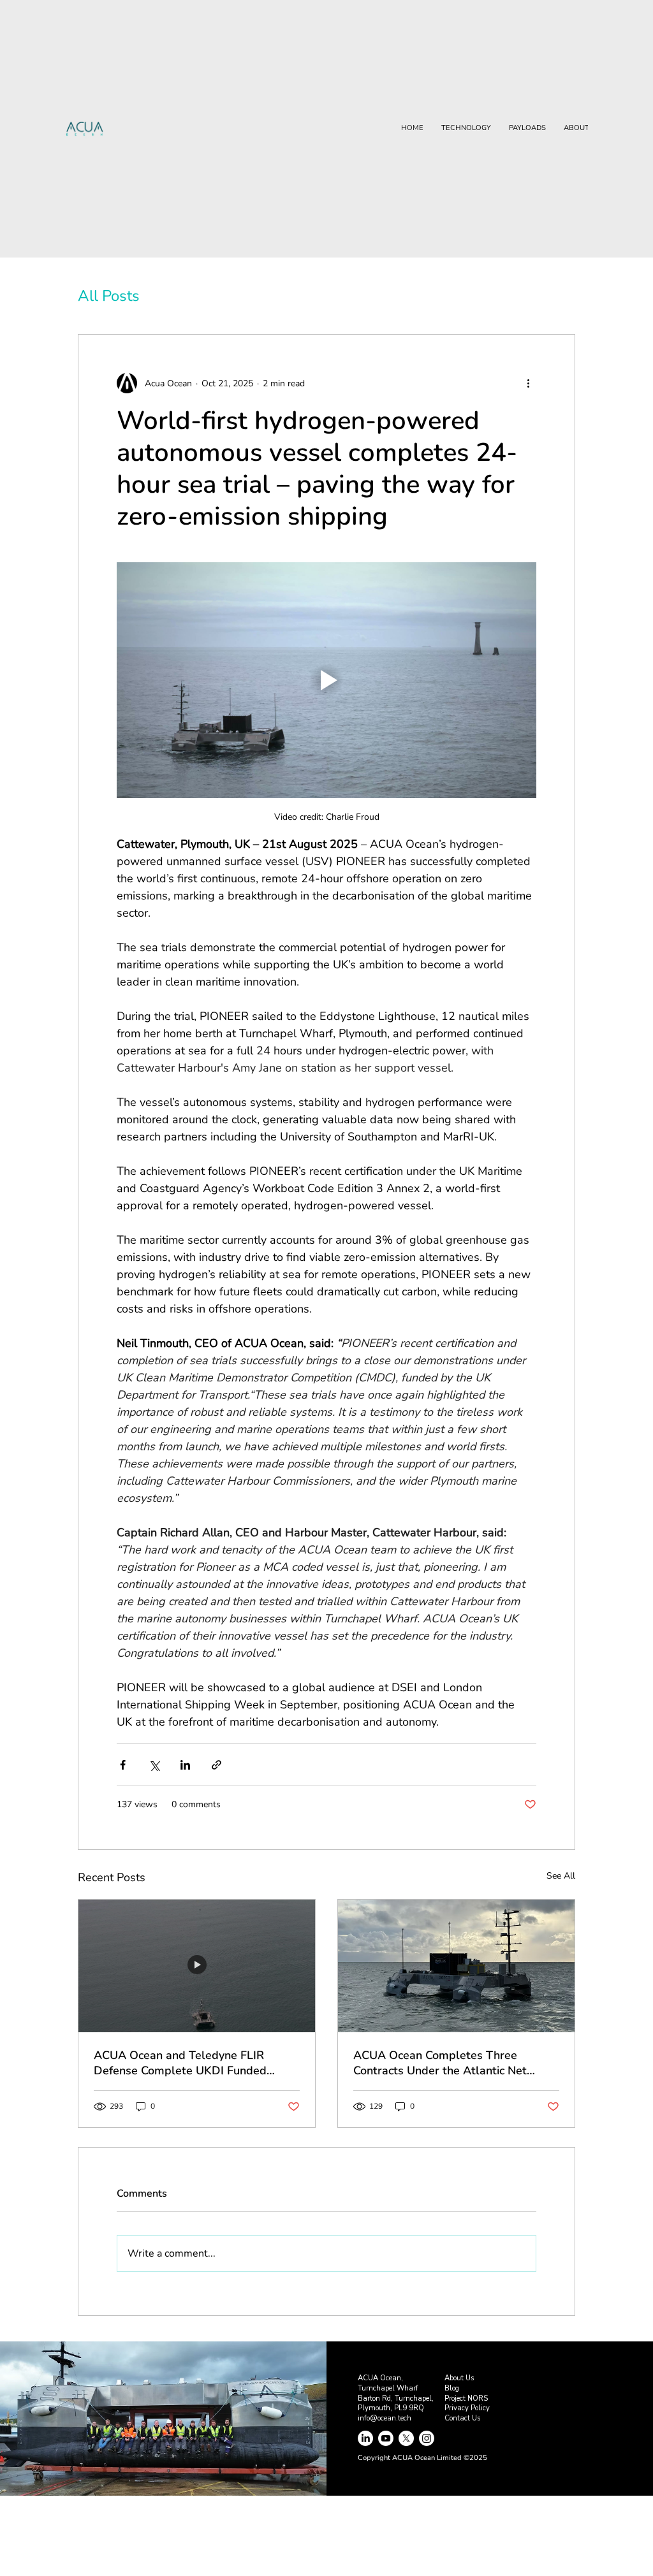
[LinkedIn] (365, 2438)
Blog (452, 2388)
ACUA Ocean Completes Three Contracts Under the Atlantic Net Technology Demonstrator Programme (455, 2063)
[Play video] (326, 680)
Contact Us (462, 2418)
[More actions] (529, 383)
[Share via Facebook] (123, 1765)
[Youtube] (386, 2438)
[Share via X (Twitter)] (154, 1765)
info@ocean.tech (385, 2418)
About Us (459, 2378)
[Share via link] (216, 1765)
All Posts (109, 296)
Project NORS (466, 2398)
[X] (406, 2438)
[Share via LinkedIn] (185, 1765)
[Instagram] (427, 2438)
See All (561, 1876)
